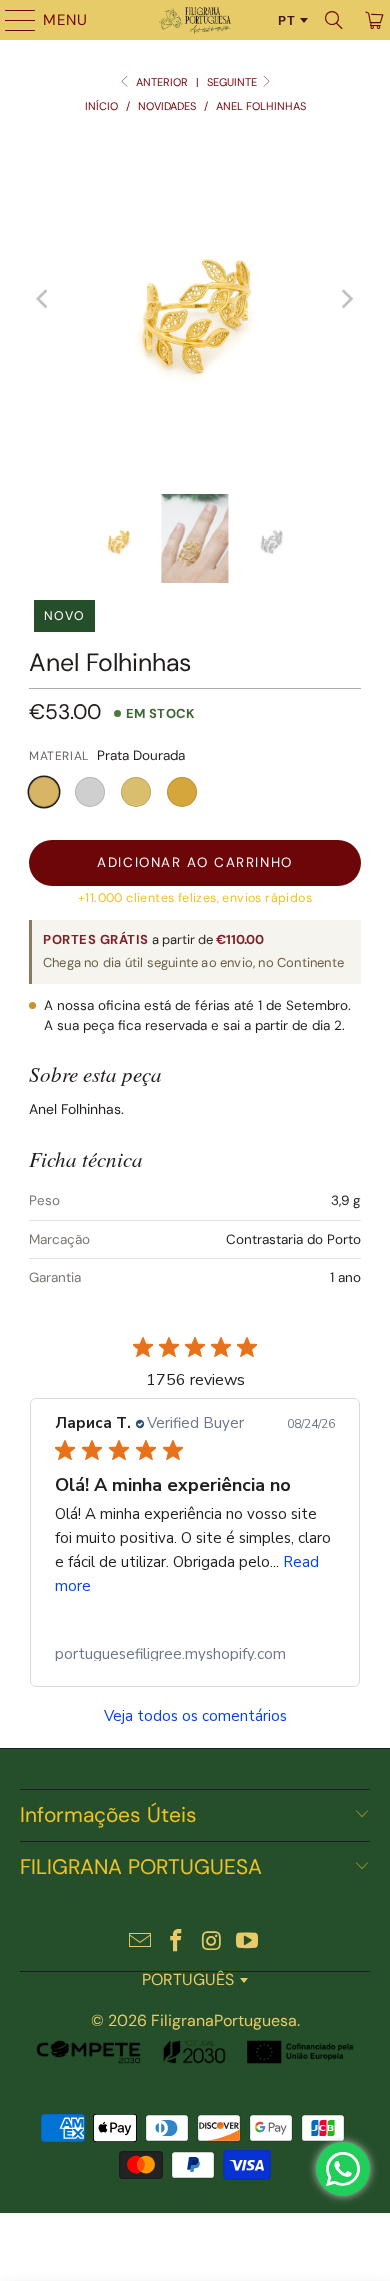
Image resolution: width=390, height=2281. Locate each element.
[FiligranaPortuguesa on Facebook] (176, 1942)
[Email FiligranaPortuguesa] (141, 1942)
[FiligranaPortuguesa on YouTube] (248, 1942)
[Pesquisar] (334, 20)
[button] (44, 792)
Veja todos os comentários (195, 1716)
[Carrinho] (372, 20)
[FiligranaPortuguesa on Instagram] (212, 1942)
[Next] (346, 299)
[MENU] (11, 20)
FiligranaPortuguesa (224, 2020)
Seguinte (233, 82)
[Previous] (44, 299)
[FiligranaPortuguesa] (195, 20)
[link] (195, 1654)
